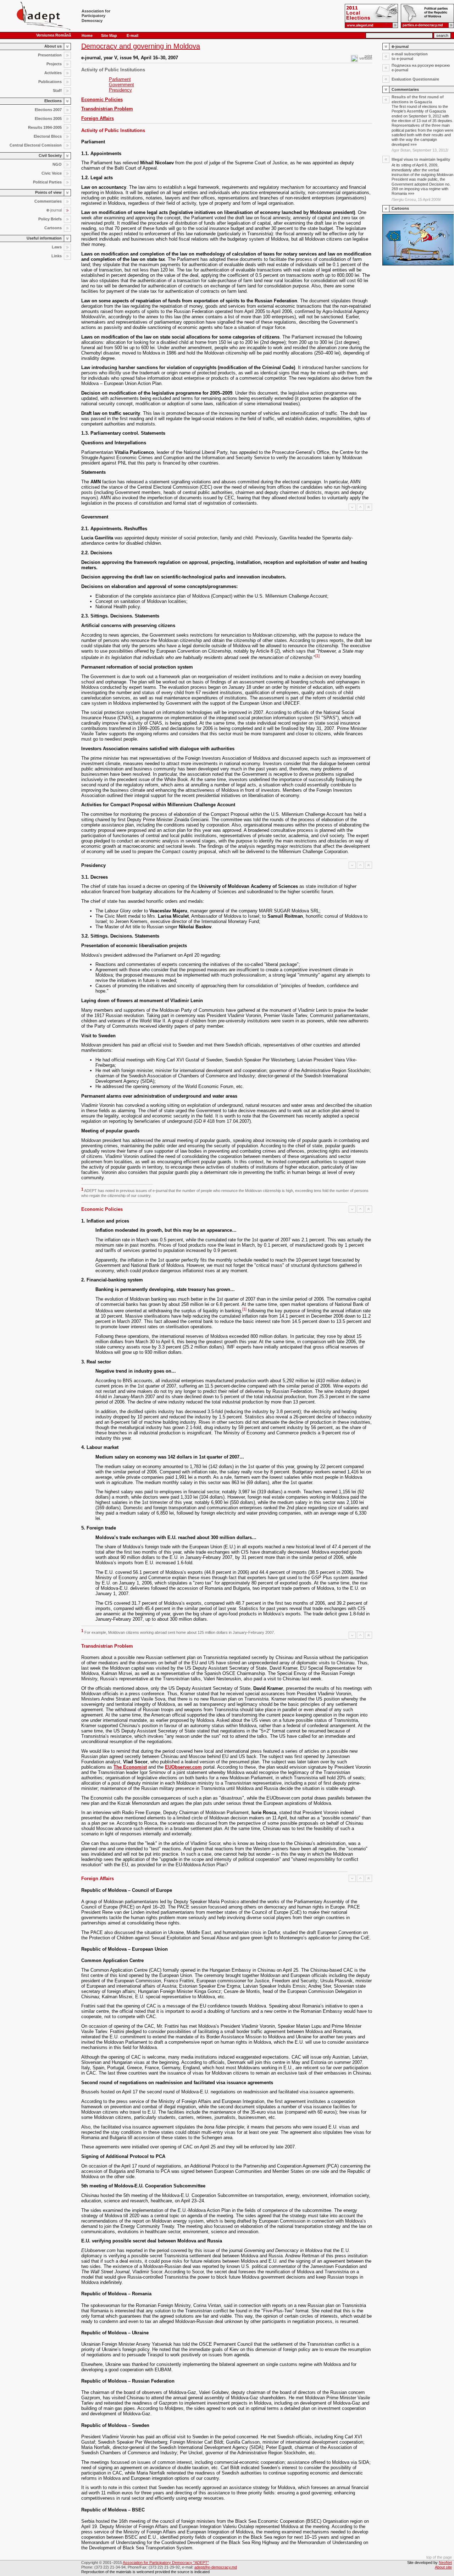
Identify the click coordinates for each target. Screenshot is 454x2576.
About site (443, 2567)
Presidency (120, 90)
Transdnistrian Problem (107, 109)
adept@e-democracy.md (216, 2567)
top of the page (439, 2557)
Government (121, 85)
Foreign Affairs (98, 118)
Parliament (120, 79)
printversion (366, 57)
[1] (317, 656)
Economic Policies (102, 100)
